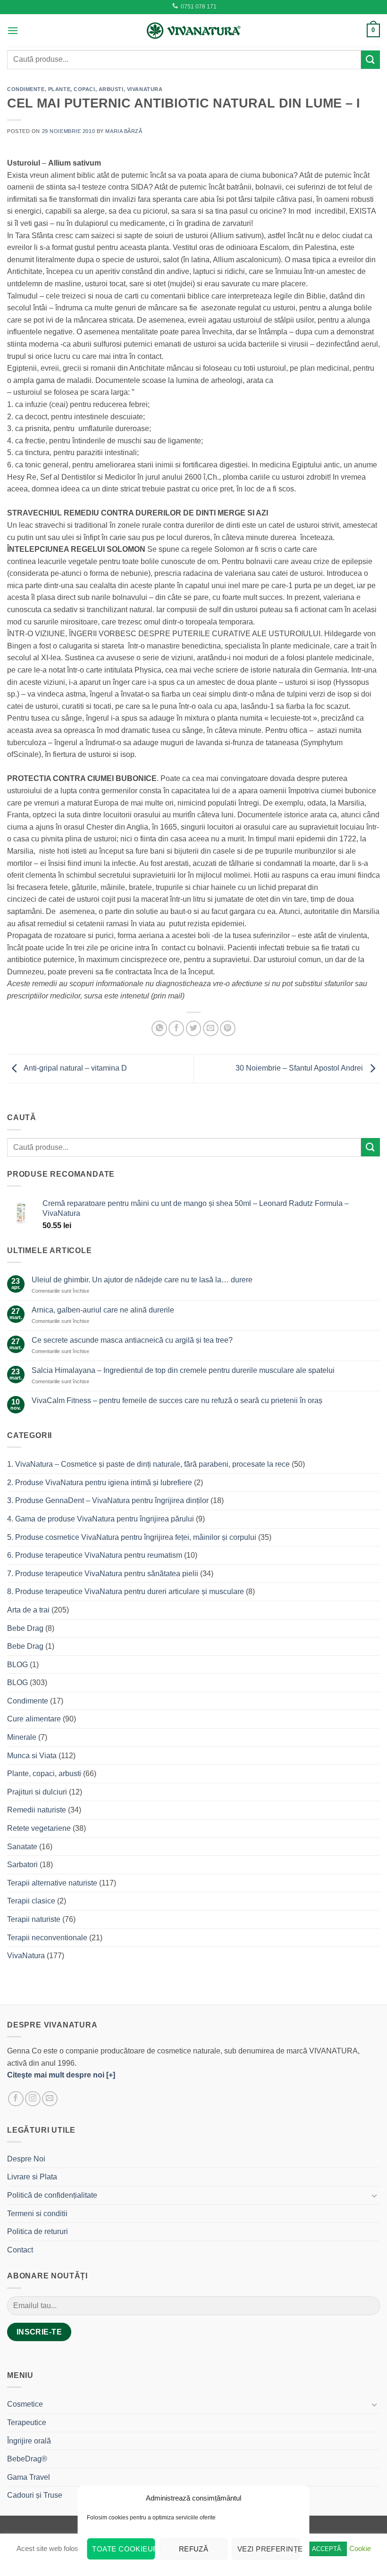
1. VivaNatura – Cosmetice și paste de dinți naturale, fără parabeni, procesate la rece (148, 1464)
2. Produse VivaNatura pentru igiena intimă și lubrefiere (100, 1483)
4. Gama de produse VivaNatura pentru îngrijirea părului (101, 1519)
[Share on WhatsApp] (159, 1028)
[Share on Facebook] (176, 1028)
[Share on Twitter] (194, 1028)
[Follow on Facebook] (16, 2099)
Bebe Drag (25, 1628)
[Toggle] (374, 2195)
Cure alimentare (34, 1719)
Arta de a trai (28, 1610)
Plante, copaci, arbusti (86, 89)
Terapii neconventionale (47, 1938)
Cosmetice (25, 2404)
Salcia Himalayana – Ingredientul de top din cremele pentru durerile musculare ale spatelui (183, 1370)
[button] (13, 30)
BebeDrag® (27, 2459)
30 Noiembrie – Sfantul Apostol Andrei (300, 1068)
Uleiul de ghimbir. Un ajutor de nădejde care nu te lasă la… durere (142, 1280)
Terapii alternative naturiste (52, 1883)
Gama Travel (29, 2477)
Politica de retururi (38, 2231)
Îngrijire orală (29, 2441)
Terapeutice (27, 2422)
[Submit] (370, 60)
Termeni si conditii (37, 2214)
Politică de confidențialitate (52, 2195)
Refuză (194, 2549)
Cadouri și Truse (35, 2495)
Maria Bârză (124, 131)
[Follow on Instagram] (33, 2099)
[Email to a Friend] (211, 1028)
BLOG (17, 1665)
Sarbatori (22, 1865)
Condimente (26, 89)
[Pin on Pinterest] (228, 1028)
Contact (20, 2250)
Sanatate (22, 1847)
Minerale (22, 1737)
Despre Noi (26, 2159)
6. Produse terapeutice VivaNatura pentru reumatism (95, 1555)
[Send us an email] (50, 2099)
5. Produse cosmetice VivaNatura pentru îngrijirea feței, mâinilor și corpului (132, 1537)
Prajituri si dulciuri (37, 1792)
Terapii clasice (31, 1901)
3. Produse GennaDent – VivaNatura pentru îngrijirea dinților (108, 1500)
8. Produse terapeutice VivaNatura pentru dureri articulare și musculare (126, 1591)
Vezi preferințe (269, 2549)
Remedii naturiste (37, 1810)
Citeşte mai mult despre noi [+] (61, 2075)
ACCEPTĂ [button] (327, 2549)
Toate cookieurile (123, 2549)
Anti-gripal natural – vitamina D (75, 1068)
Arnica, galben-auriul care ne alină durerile (103, 1310)
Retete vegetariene (39, 1828)
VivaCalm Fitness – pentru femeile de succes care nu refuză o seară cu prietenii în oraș (177, 1400)
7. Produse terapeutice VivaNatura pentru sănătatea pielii (103, 1574)
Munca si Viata (32, 1756)
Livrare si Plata (32, 2177)
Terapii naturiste (34, 1919)
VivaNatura (145, 89)
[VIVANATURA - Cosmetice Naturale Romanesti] (193, 30)
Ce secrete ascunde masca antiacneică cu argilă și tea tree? (132, 1340)
